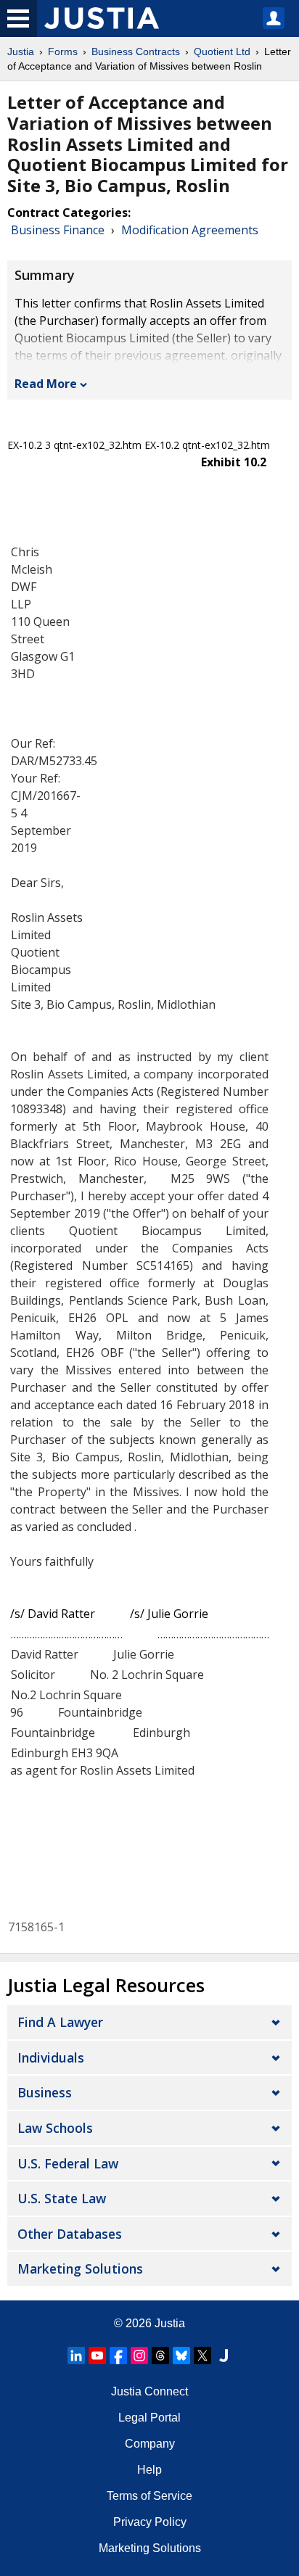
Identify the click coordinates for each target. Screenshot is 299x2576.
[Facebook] (118, 2356)
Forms (63, 51)
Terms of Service (149, 2496)
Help (149, 2470)
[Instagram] (139, 2356)
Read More (46, 384)
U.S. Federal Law (68, 2163)
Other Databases (70, 2234)
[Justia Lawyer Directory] (224, 2356)
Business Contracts (136, 51)
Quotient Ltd (222, 51)
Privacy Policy (150, 2522)
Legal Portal (149, 2418)
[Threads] (160, 2356)
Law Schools (55, 2128)
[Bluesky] (181, 2356)
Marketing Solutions (80, 2269)
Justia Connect (149, 2391)
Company (150, 2444)
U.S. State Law (62, 2198)
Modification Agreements (190, 230)
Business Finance (58, 230)
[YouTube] (97, 2356)
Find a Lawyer (60, 2022)
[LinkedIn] (76, 2356)
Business (45, 2092)
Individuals (51, 2057)
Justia (21, 51)
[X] (202, 2356)
